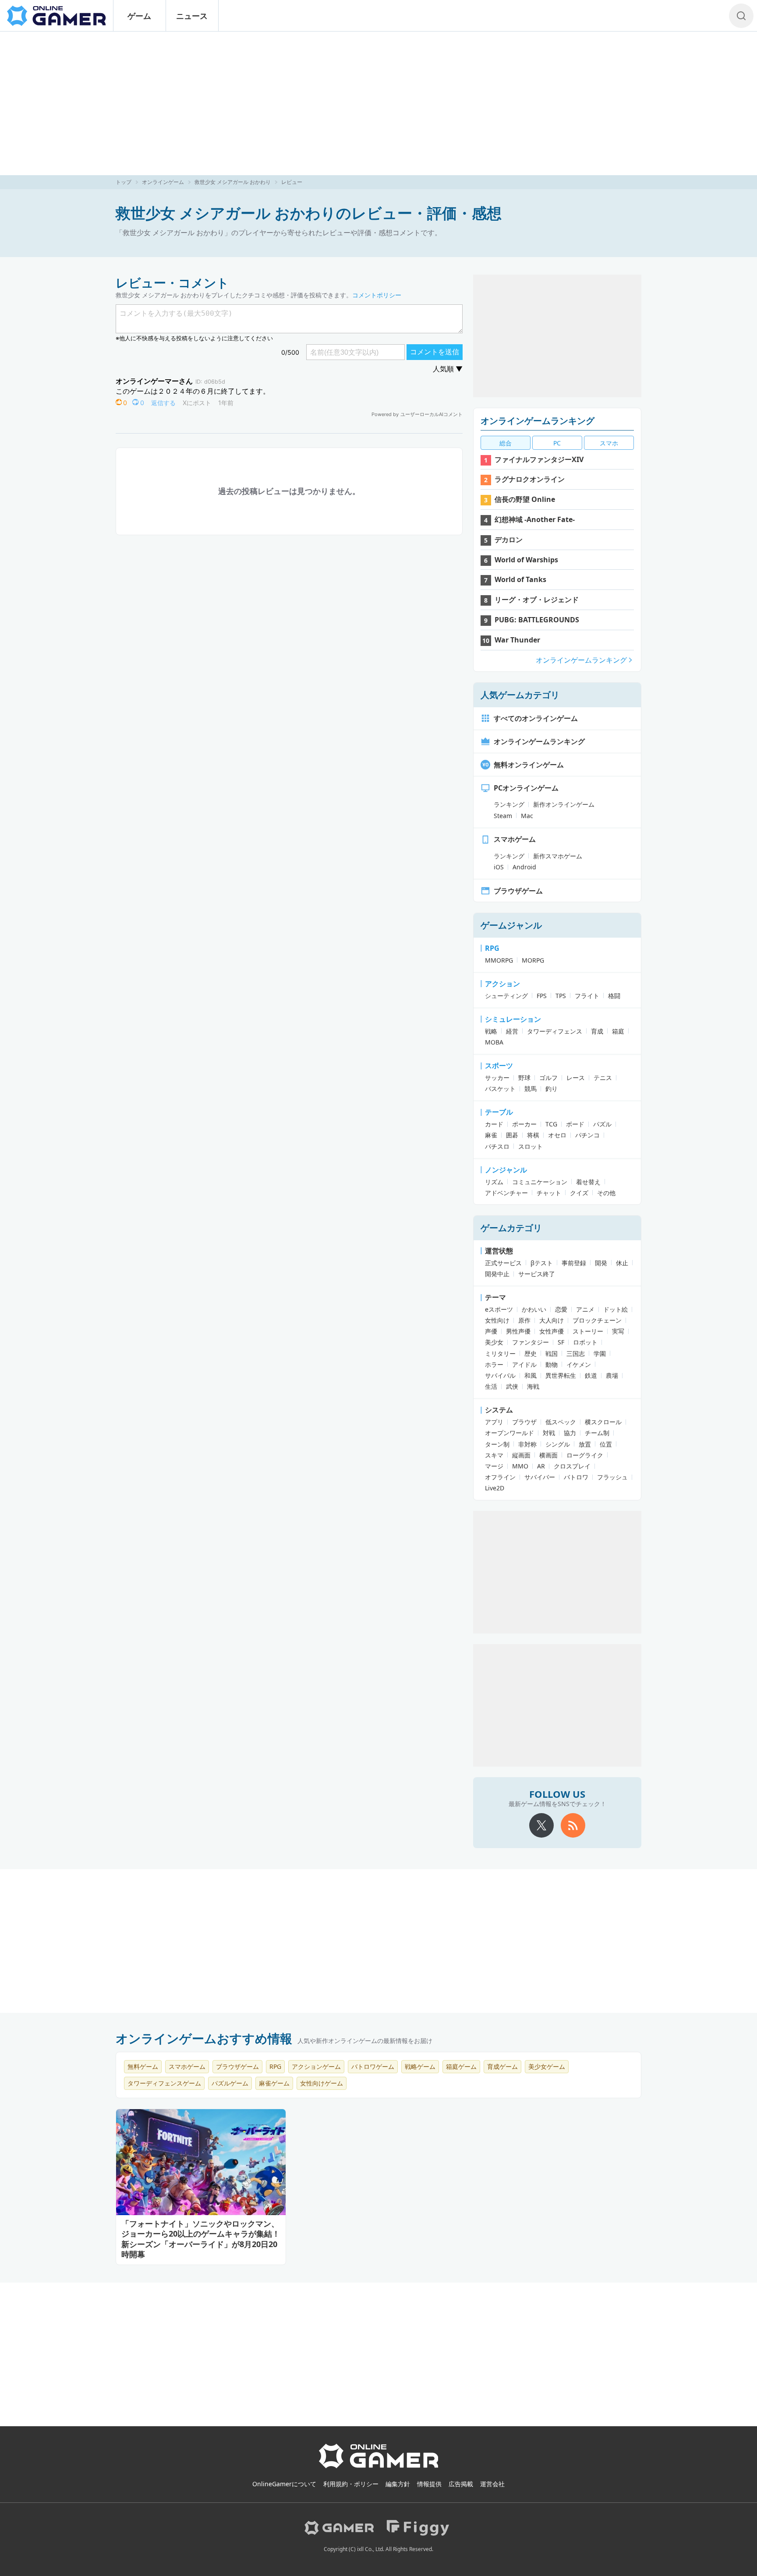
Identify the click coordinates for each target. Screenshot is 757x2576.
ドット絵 (616, 1309)
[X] (541, 1825)
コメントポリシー (377, 295)
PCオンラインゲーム (526, 788)
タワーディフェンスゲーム (164, 2083)
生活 (491, 1386)
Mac (527, 816)
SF (561, 1342)
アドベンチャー (506, 1193)
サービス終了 (537, 1274)
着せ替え (588, 1182)
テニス (603, 1078)
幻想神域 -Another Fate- (535, 519)
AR (541, 1466)
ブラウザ (524, 1422)
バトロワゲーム (373, 2066)
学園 (600, 1353)
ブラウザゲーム (518, 891)
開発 (601, 1263)
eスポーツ (499, 1309)
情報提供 (429, 2484)
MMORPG (499, 960)
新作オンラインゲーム (564, 804)
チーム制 (597, 1433)
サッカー (497, 1078)
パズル (602, 1124)
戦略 (491, 1031)
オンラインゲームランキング (538, 421)
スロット (531, 1146)
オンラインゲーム (163, 182)
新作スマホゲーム (558, 856)
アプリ (494, 1422)
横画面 (548, 1455)
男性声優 (518, 1331)
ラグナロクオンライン (530, 479)
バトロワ (576, 1477)
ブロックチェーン (597, 1320)
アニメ (585, 1309)
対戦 (549, 1433)
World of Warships (526, 560)
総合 (506, 443)
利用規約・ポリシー (351, 2484)
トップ (124, 182)
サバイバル (500, 1375)
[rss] (573, 1825)
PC (557, 443)
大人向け (552, 1320)
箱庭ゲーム (461, 2066)
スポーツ (499, 1066)
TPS (561, 996)
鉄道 (591, 1375)
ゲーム (139, 16)
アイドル (524, 1364)
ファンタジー (531, 1342)
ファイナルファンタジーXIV (539, 459)
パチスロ (497, 1146)
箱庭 (618, 1031)
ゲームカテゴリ (511, 1228)
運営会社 (492, 2484)
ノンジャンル (506, 1170)
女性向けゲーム (322, 2083)
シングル (558, 1444)
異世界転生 (561, 1375)
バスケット (500, 1089)
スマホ (609, 443)
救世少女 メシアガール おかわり (233, 182)
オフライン (500, 1477)
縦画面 (521, 1455)
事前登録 (574, 1263)
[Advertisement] (378, 103)
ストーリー (588, 1331)
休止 (622, 1263)
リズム (494, 1182)
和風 (531, 1375)
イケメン (579, 1364)
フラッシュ (612, 1477)
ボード (575, 1124)
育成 (597, 1031)
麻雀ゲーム (274, 2083)
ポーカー (524, 1124)
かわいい (534, 1309)
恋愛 (561, 1309)
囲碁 (512, 1135)
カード (494, 1124)
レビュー (292, 182)
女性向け (497, 1320)
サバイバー (540, 1477)
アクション (502, 984)
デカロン (509, 540)
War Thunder (517, 640)
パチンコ (587, 1135)
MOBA (494, 1042)
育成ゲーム (502, 2066)
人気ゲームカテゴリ (520, 695)
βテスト (542, 1263)
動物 (552, 1364)
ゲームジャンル (511, 925)
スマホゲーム (515, 839)
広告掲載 (461, 2484)
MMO (520, 1466)
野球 (524, 1078)
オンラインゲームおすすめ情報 (204, 2038)
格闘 (614, 996)
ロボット (585, 1342)
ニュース (192, 16)
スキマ (494, 1455)
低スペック (561, 1422)
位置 (606, 1444)
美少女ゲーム (547, 2066)
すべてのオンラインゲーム (536, 718)
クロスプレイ (572, 1466)
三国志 (576, 1353)
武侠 (512, 1386)
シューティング (506, 996)
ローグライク (585, 1455)
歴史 (531, 1353)
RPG (492, 948)
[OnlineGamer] (379, 2467)
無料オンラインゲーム (529, 765)
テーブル (499, 1112)
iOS (499, 867)
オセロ (557, 1135)
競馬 (531, 1089)
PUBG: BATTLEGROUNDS (537, 620)
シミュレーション (513, 1019)
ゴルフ (548, 1078)
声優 (491, 1331)
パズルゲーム (230, 2083)
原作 (524, 1320)
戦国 (552, 1353)
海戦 (533, 1386)
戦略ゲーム (420, 2066)
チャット (549, 1193)
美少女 (494, 1342)
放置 (585, 1444)
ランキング (509, 804)
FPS (542, 996)
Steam (503, 816)
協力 (570, 1433)
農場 (612, 1375)
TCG (551, 1124)
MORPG (533, 960)
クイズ (579, 1193)
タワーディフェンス (555, 1031)
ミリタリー (500, 1353)
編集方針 (398, 2484)
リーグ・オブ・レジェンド (537, 600)
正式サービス (503, 1263)
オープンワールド (509, 1433)
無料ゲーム (143, 2066)
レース (576, 1078)
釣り (552, 1089)
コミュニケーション (540, 1182)
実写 (618, 1331)
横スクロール (603, 1422)
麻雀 (491, 1135)
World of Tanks (520, 579)
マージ (494, 1466)
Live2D (495, 1488)
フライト (587, 996)
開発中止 (497, 1274)
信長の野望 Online (525, 499)
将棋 (533, 1135)
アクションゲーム (316, 2066)
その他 (606, 1193)
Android (524, 867)
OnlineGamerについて (284, 2484)
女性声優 (552, 1331)
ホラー (494, 1364)
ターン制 (497, 1444)
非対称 (527, 1444)
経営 (512, 1031)
